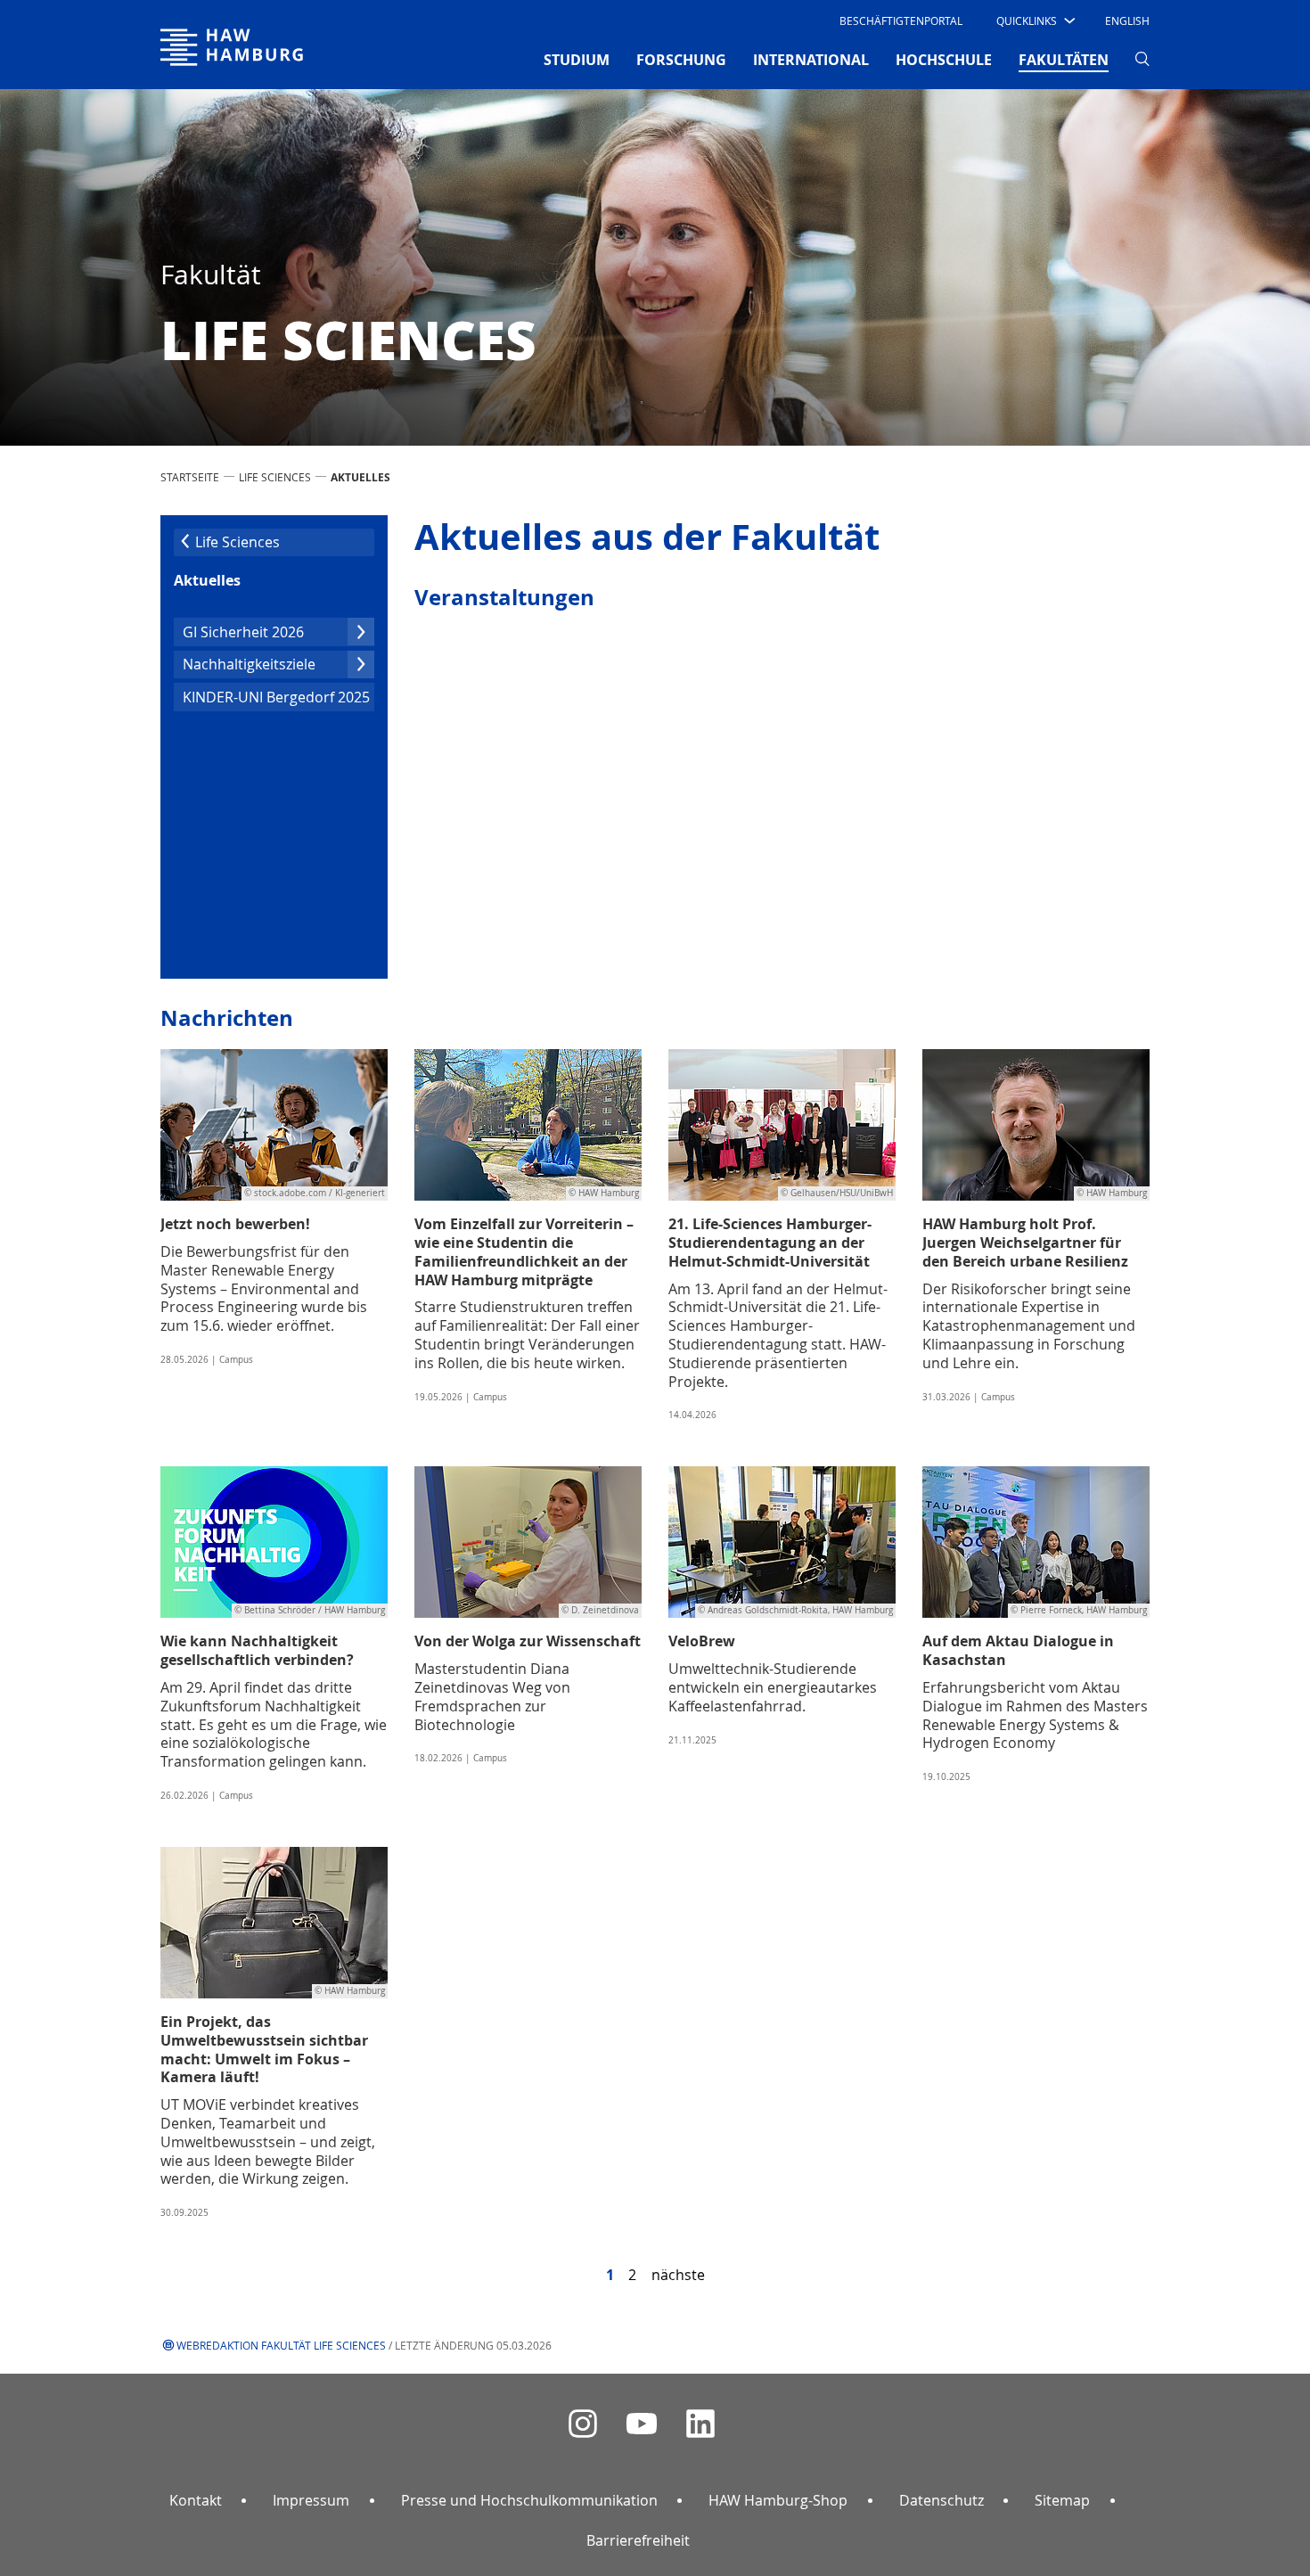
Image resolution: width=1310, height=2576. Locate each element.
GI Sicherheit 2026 (243, 632)
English (1127, 21)
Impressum (311, 2500)
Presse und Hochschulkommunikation (529, 2500)
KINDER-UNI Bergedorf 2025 (276, 697)
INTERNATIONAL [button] (811, 60)
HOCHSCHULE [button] (944, 60)
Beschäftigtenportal (901, 21)
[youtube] (642, 2424)
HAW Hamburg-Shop (778, 2500)
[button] (1034, 21)
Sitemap (1062, 2500)
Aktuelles (207, 580)
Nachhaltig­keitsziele (249, 664)
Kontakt (196, 2500)
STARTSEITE (190, 477)
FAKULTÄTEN (1064, 59)
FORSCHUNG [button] (681, 60)
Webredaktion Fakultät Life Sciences (281, 2345)
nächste (678, 2275)
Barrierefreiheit (638, 2540)
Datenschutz (942, 2500)
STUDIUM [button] (577, 60)
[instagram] (583, 2424)
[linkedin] (700, 2424)
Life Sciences (275, 477)
